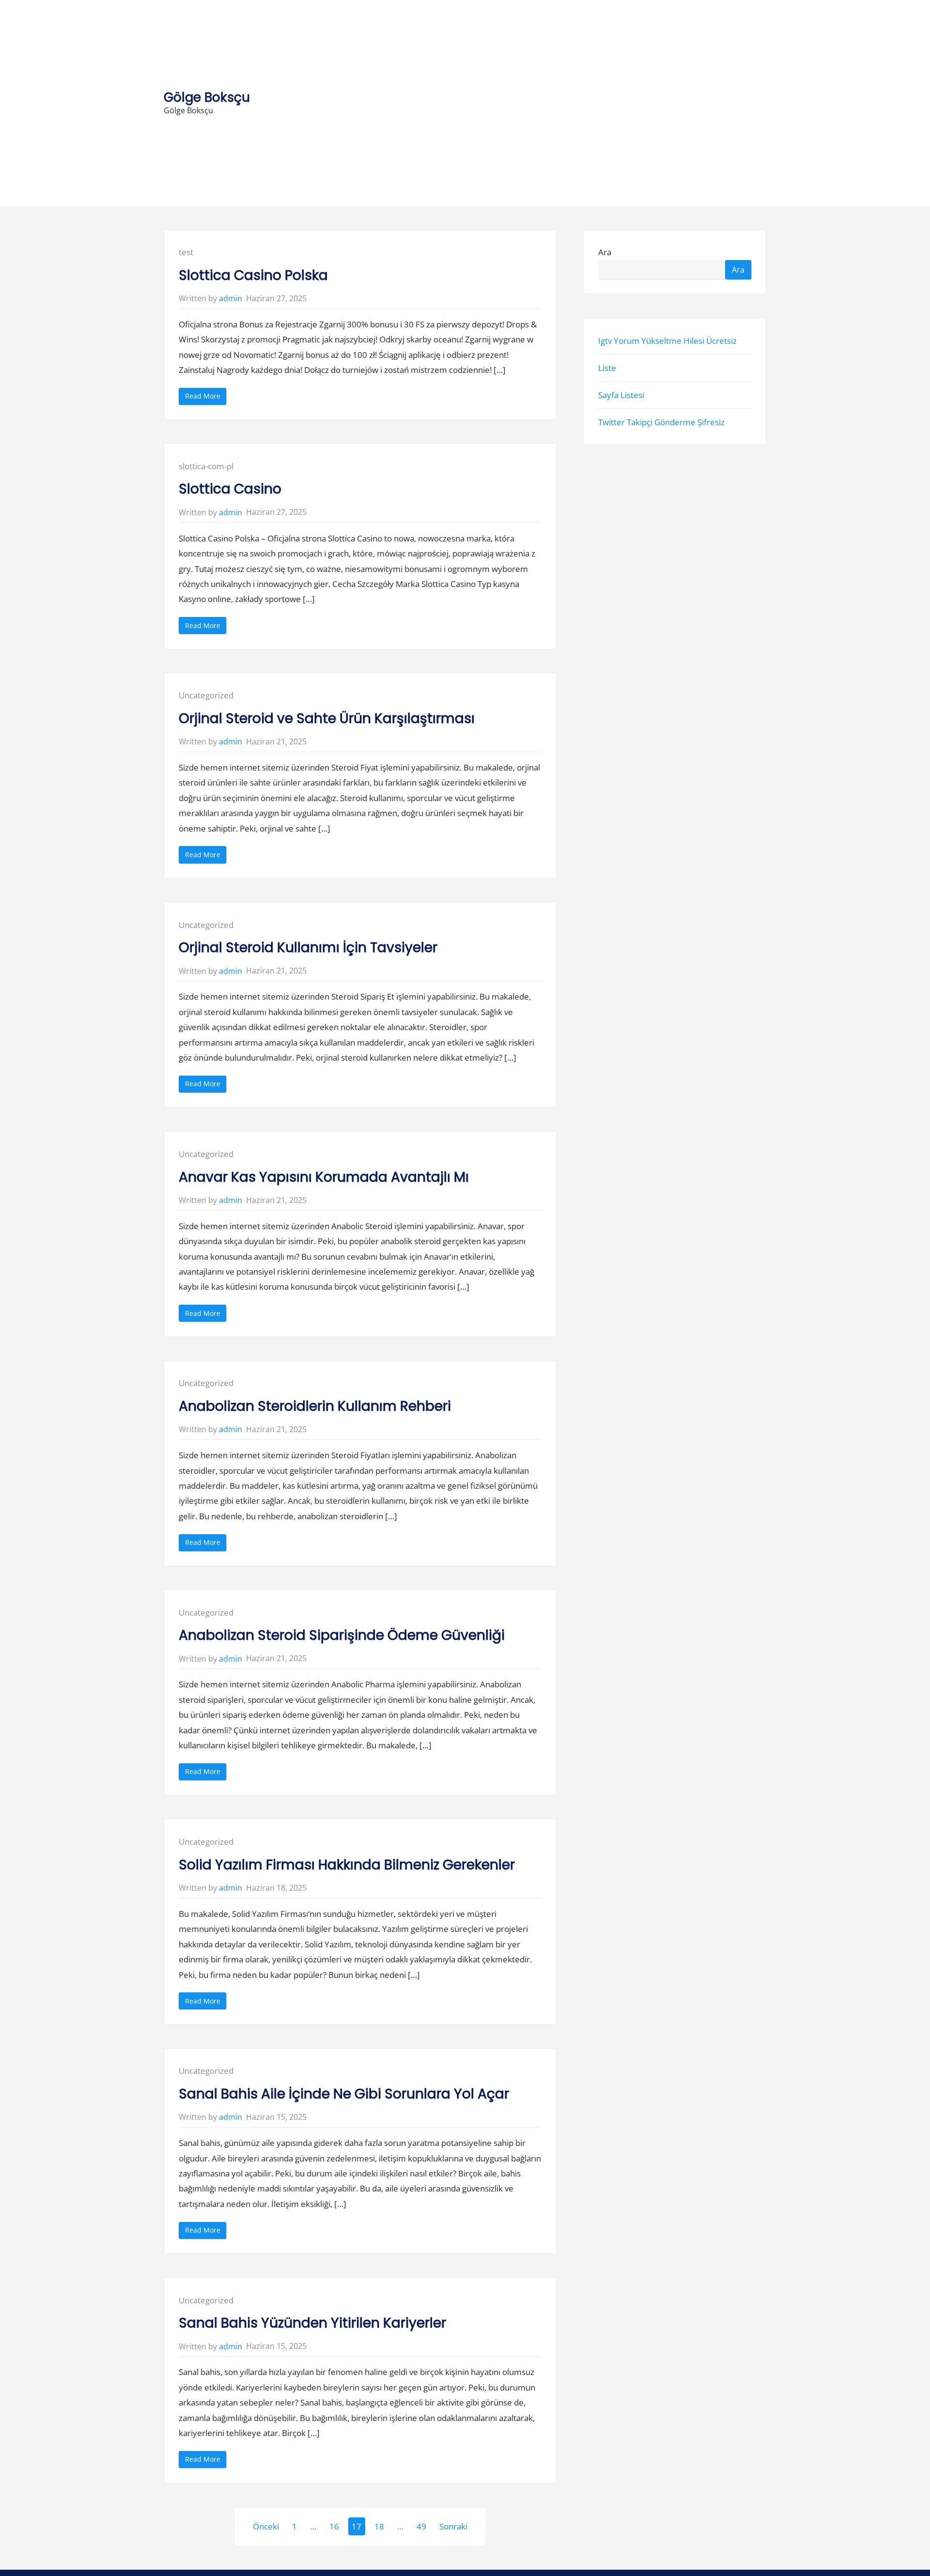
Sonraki (453, 2526)
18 (379, 2526)
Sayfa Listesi (621, 395)
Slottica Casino (230, 489)
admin (231, 298)
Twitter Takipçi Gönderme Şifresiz (661, 422)
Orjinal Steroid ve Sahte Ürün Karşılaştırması (327, 718)
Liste (607, 367)
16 (334, 2526)
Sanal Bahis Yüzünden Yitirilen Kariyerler (312, 2323)
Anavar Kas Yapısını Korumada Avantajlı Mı (324, 1177)
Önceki (266, 2526)
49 (421, 2526)
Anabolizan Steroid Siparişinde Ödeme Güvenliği (342, 1635)
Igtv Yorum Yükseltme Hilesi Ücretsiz (667, 340)
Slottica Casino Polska (253, 275)
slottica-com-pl (206, 466)
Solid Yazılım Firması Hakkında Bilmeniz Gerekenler (347, 1865)
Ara (605, 252)
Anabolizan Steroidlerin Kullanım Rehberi (315, 1406)
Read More (206, 398)
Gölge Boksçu (207, 97)
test (186, 252)
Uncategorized (206, 695)
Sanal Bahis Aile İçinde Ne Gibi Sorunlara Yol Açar (344, 2094)
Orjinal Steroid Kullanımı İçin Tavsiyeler (308, 948)
